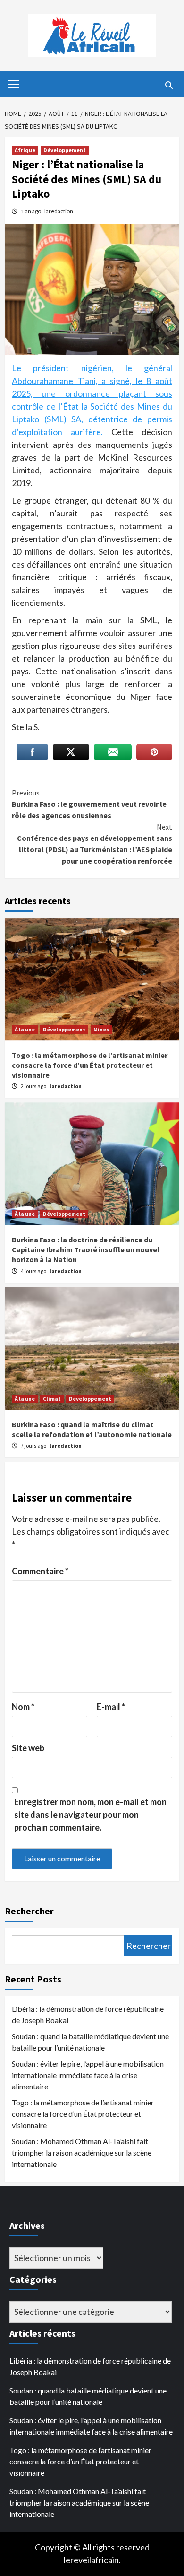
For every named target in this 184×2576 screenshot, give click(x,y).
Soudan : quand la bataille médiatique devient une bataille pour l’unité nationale (90, 2042)
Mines (101, 1029)
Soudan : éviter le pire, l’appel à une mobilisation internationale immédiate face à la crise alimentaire (88, 2075)
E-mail (111, 1707)
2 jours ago (34, 1086)
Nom (23, 1707)
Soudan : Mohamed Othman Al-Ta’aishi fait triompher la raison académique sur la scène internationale (82, 2152)
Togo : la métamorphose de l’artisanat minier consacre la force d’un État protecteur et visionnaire (90, 1065)
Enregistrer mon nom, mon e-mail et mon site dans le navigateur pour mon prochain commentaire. (90, 1815)
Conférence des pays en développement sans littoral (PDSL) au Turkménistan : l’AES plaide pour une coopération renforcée (95, 844)
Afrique (25, 150)
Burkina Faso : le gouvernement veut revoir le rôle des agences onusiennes (89, 804)
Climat (52, 1399)
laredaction (59, 211)
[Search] (169, 85)
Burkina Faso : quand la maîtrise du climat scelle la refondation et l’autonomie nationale (92, 1429)
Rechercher (29, 1911)
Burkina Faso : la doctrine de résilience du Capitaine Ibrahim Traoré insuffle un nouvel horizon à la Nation (86, 1249)
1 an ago (31, 211)
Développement (65, 150)
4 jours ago (34, 1271)
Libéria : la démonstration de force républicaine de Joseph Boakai (88, 2014)
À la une (25, 1029)
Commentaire (40, 1571)
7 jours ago (34, 1445)
